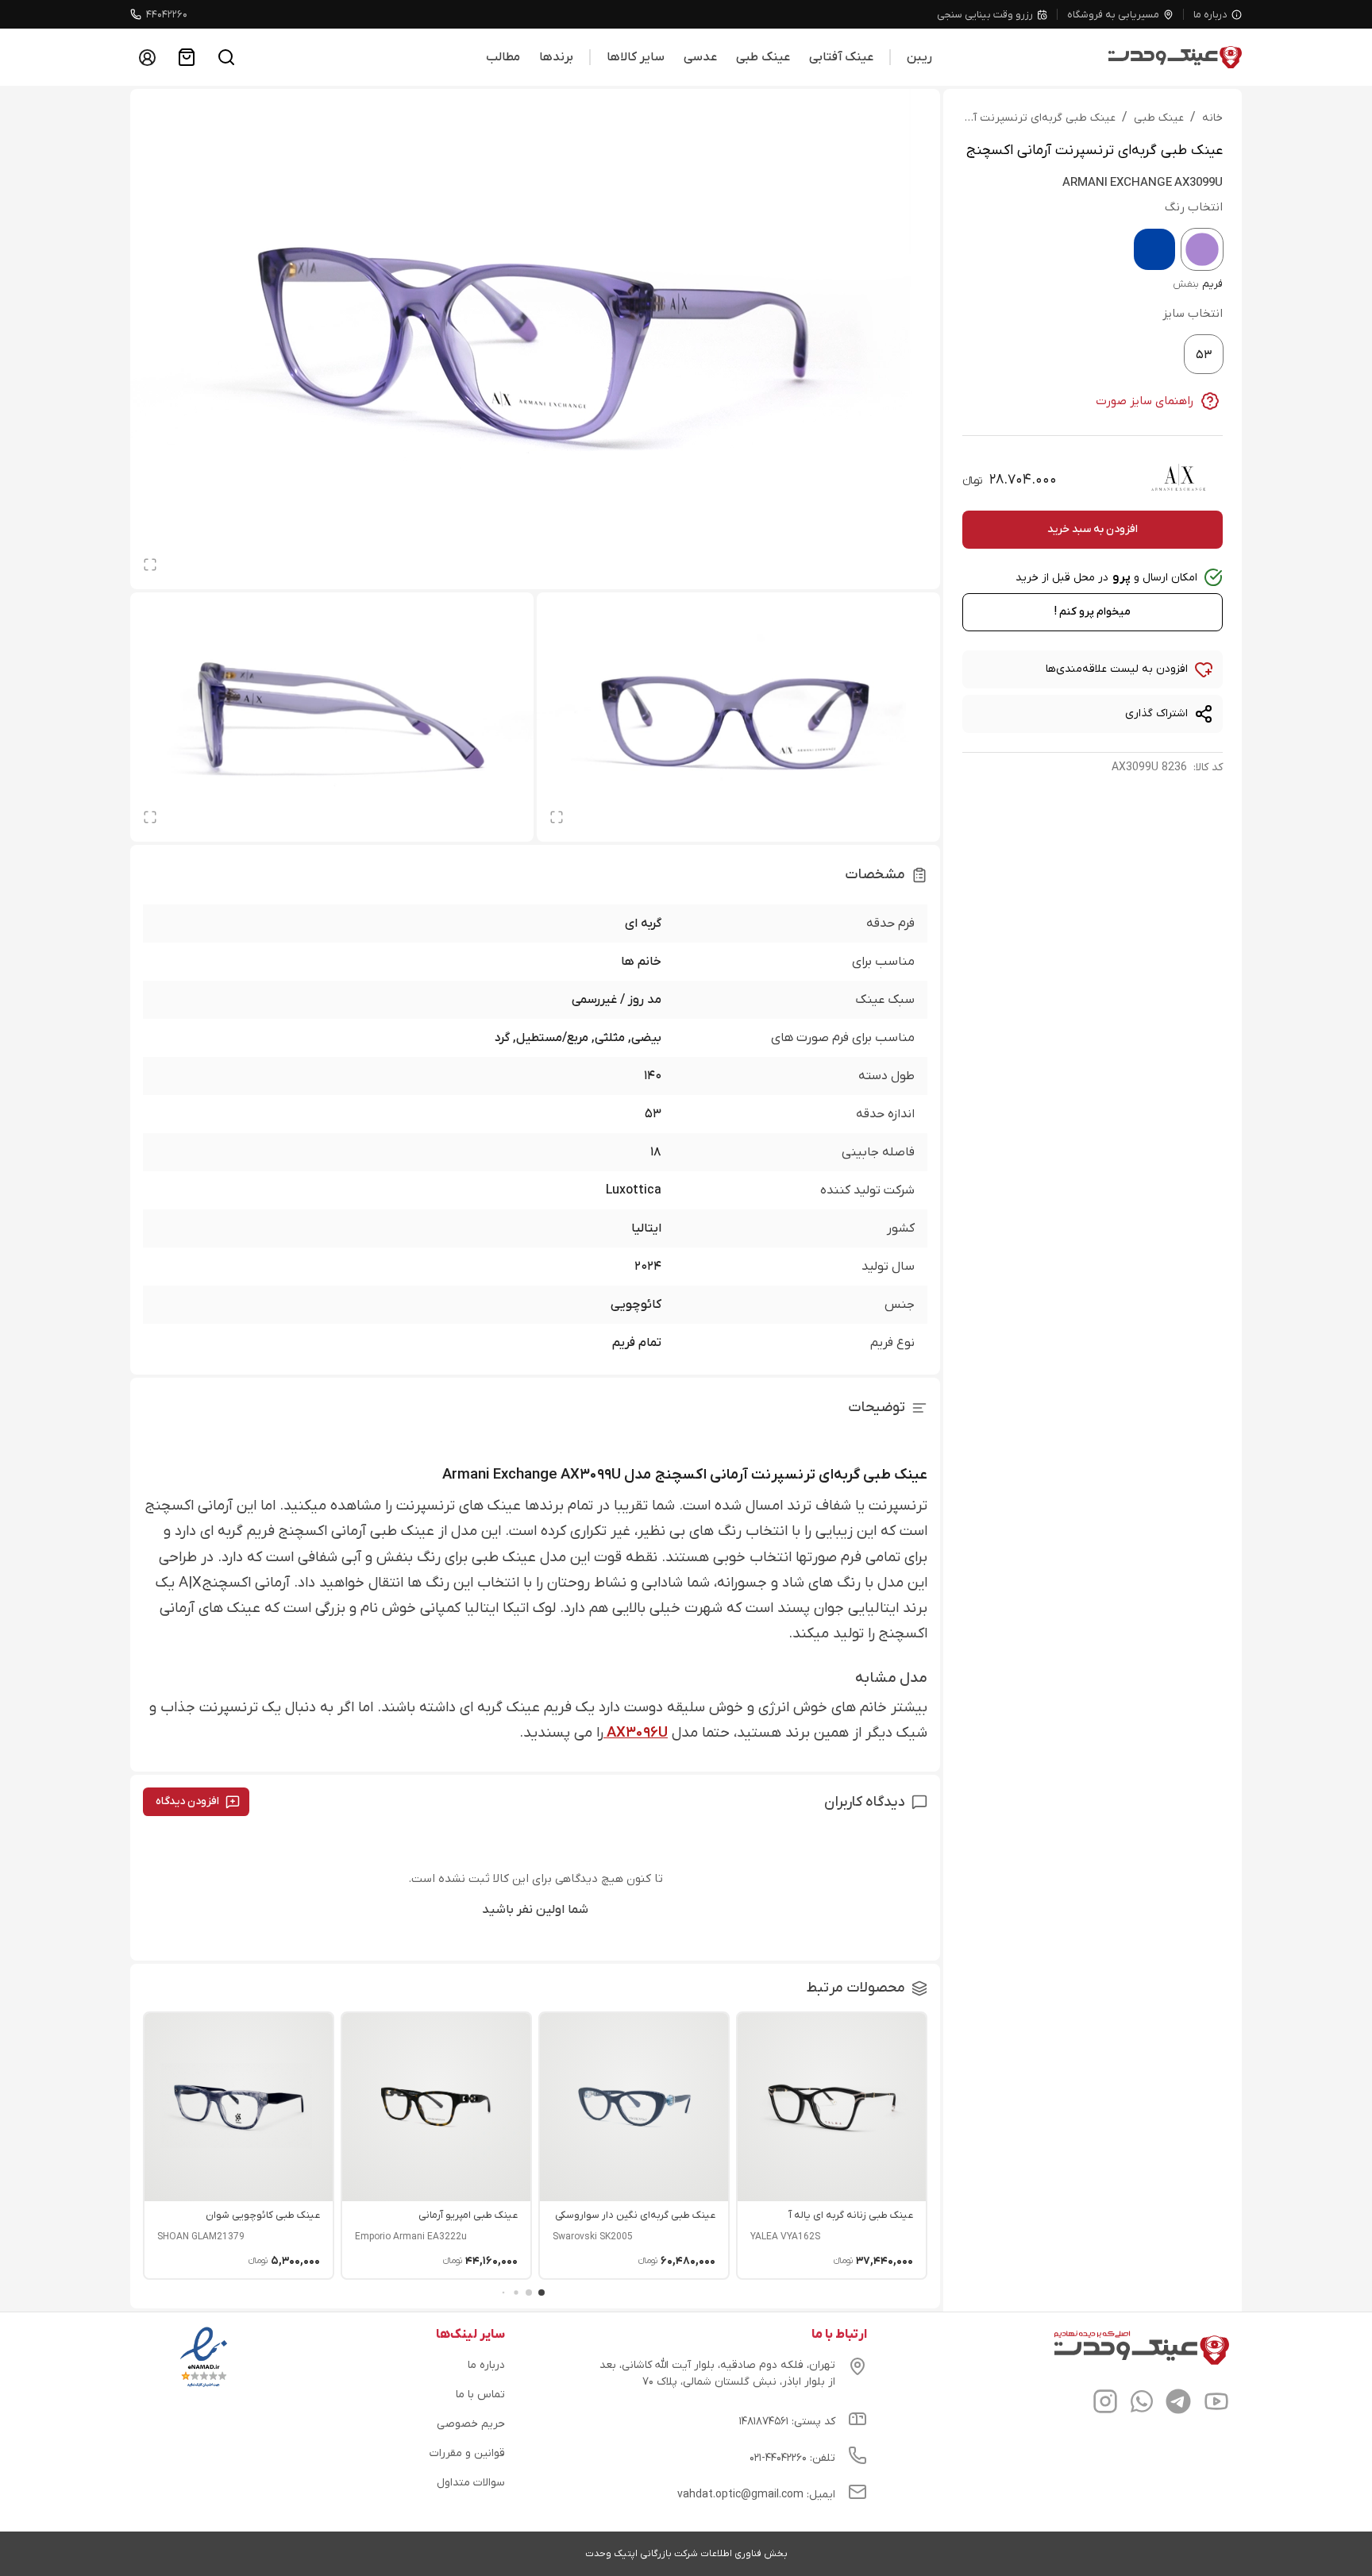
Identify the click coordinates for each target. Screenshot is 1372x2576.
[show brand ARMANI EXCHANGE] (1178, 477)
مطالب (503, 57)
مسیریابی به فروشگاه (1113, 15)
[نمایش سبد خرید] (187, 57)
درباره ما (1210, 15)
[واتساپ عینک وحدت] (1142, 2404)
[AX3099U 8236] (1202, 249)
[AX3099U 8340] (1154, 249)
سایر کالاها (636, 57)
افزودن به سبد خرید (1093, 529)
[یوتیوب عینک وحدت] (1216, 2404)
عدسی (700, 57)
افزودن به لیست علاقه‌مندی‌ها (1117, 669)
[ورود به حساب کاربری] (147, 57)
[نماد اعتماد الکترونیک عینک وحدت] (204, 2387)
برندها (556, 57)
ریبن (919, 57)
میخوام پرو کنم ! (1093, 612)
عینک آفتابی (841, 57)
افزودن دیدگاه (187, 1801)
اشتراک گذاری (1156, 713)
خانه (1212, 118)
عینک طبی (763, 57)
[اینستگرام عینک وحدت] (1105, 2404)
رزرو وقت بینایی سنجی (985, 15)
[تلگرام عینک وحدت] (1178, 2404)
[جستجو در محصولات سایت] (226, 57)
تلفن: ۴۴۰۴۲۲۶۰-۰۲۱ (792, 2458)
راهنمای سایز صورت (1145, 401)
